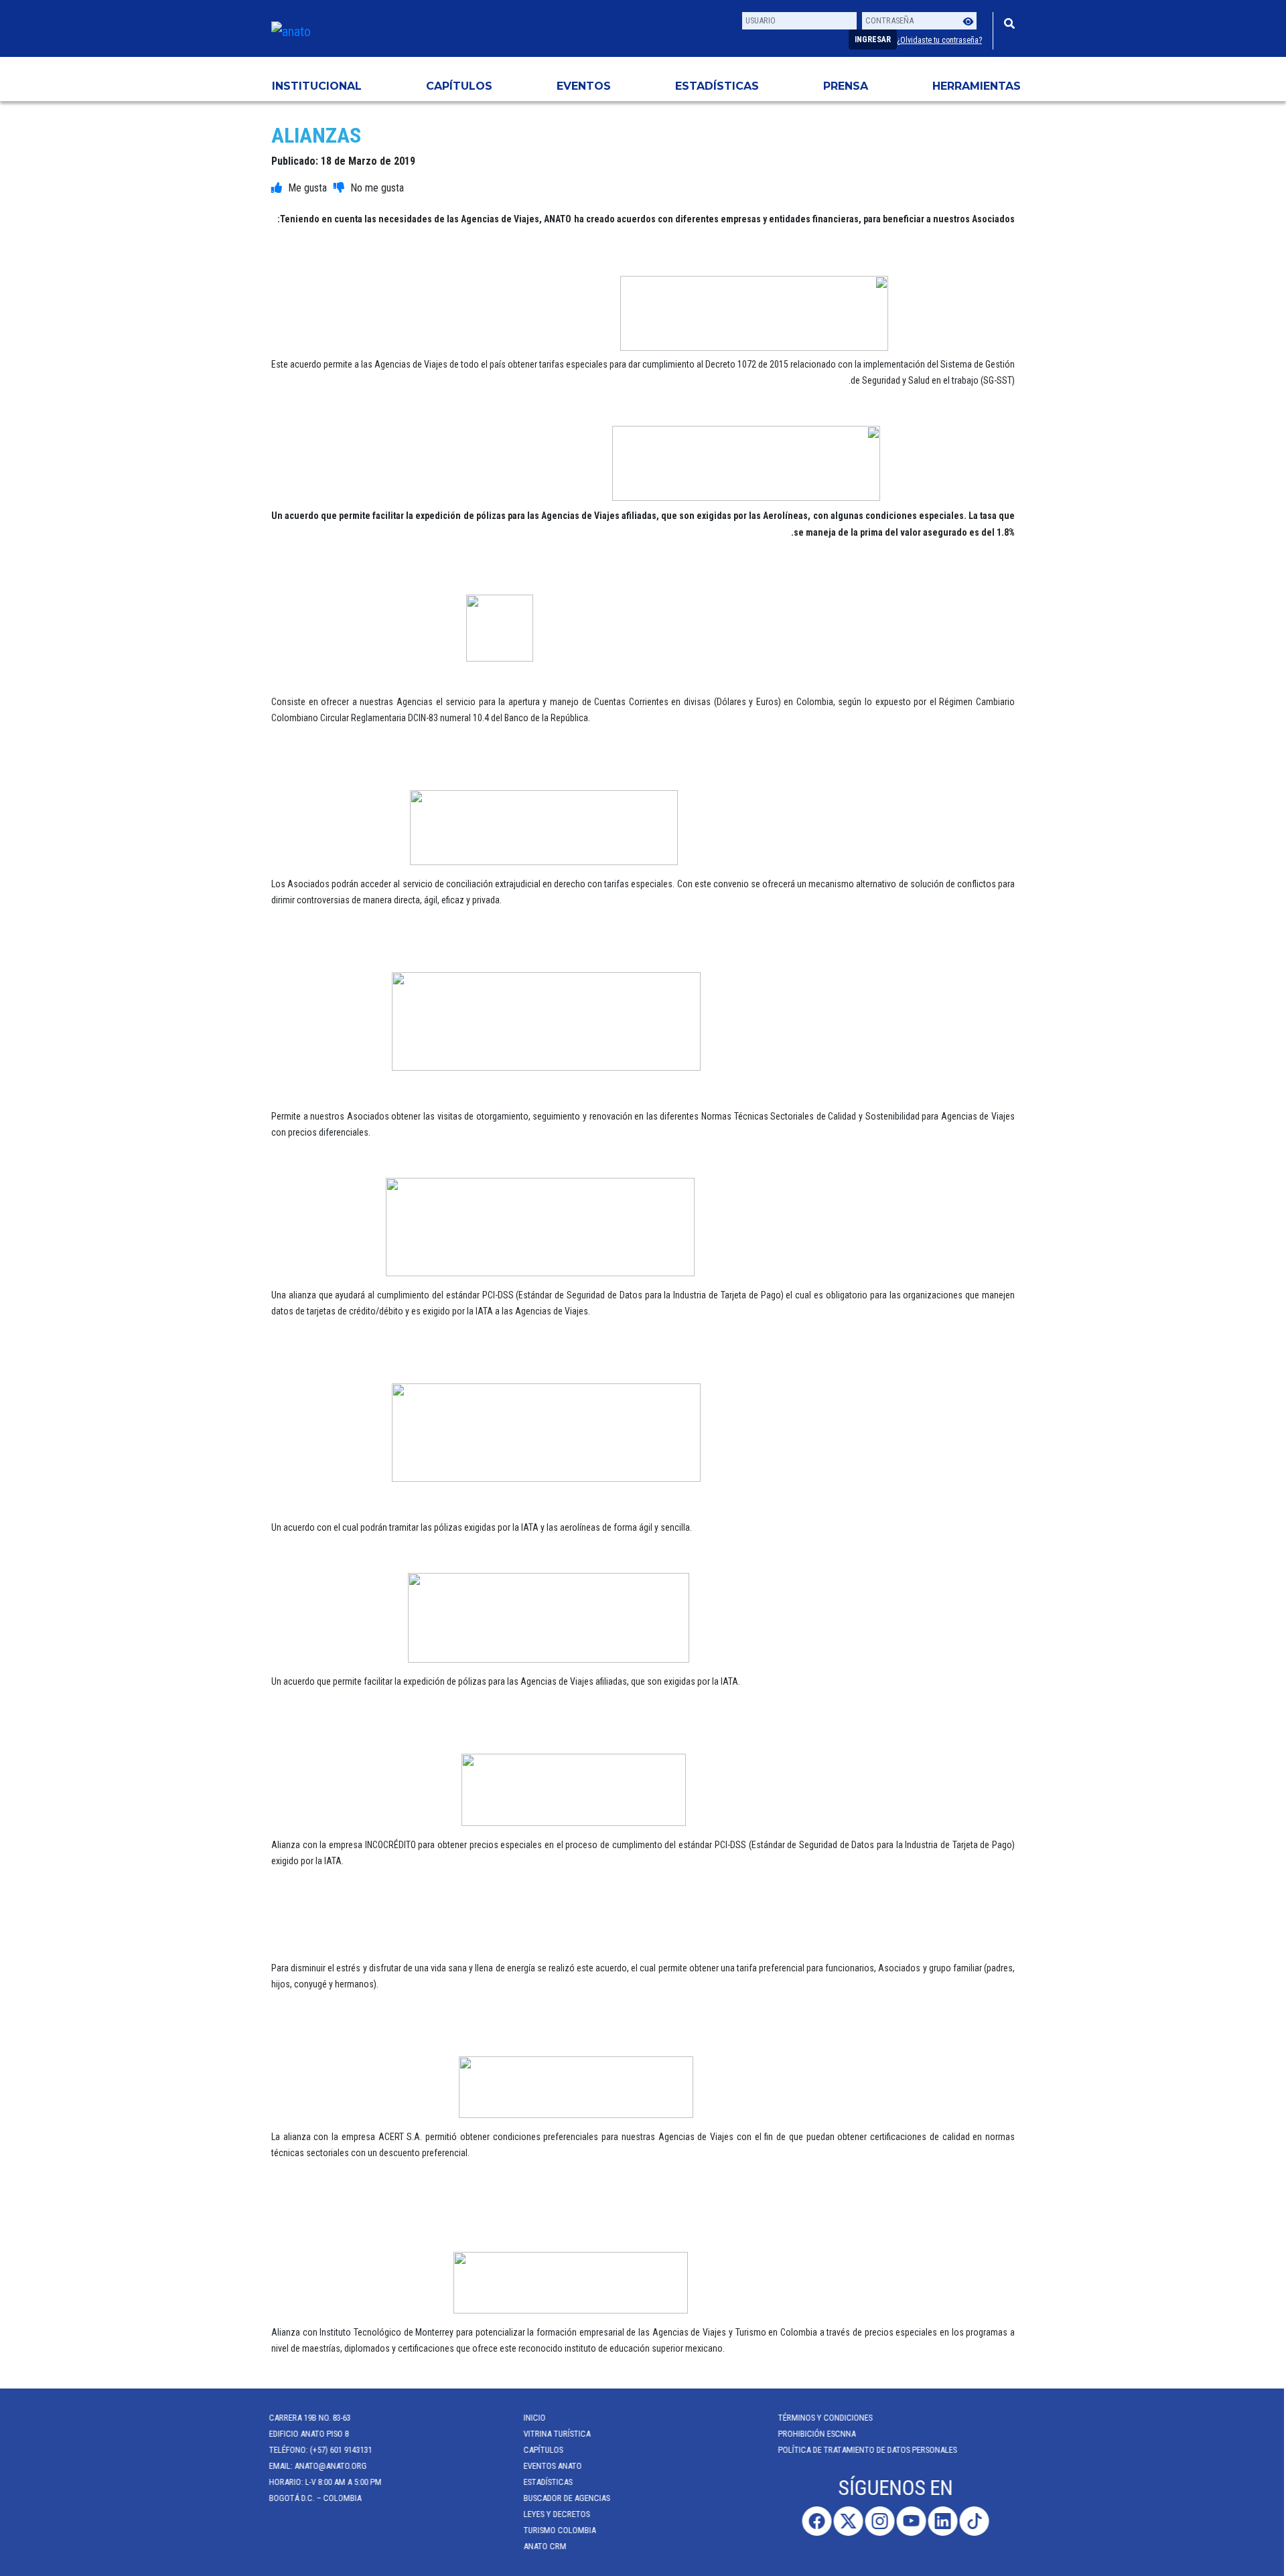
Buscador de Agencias (569, 2498)
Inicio (537, 2418)
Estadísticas (717, 86)
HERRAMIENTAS (977, 86)
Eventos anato (555, 2466)
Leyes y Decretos (559, 2514)
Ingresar (873, 40)
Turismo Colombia (562, 2530)
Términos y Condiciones (828, 2418)
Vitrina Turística (559, 2434)
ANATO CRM (547, 2546)
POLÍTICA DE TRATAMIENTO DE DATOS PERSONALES (870, 2450)
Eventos (584, 86)
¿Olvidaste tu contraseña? (939, 40)
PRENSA (846, 86)
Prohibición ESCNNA (819, 2434)
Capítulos (459, 86)
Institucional (317, 86)
